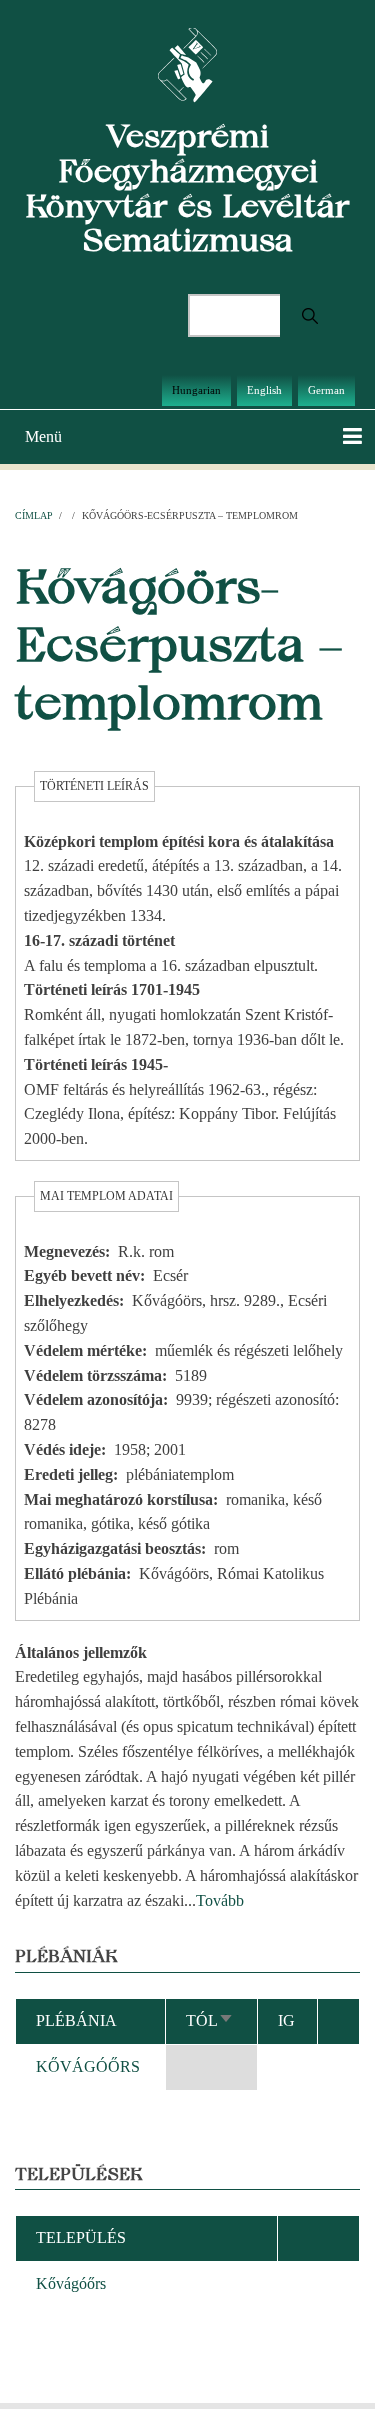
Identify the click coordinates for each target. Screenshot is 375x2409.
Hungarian (196, 390)
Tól (210, 2020)
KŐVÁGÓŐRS (88, 2066)
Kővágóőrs (71, 2283)
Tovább (220, 1900)
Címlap (34, 515)
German (326, 390)
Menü (43, 436)
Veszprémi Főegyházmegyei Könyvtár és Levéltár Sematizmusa (187, 187)
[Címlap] (187, 63)
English (264, 390)
